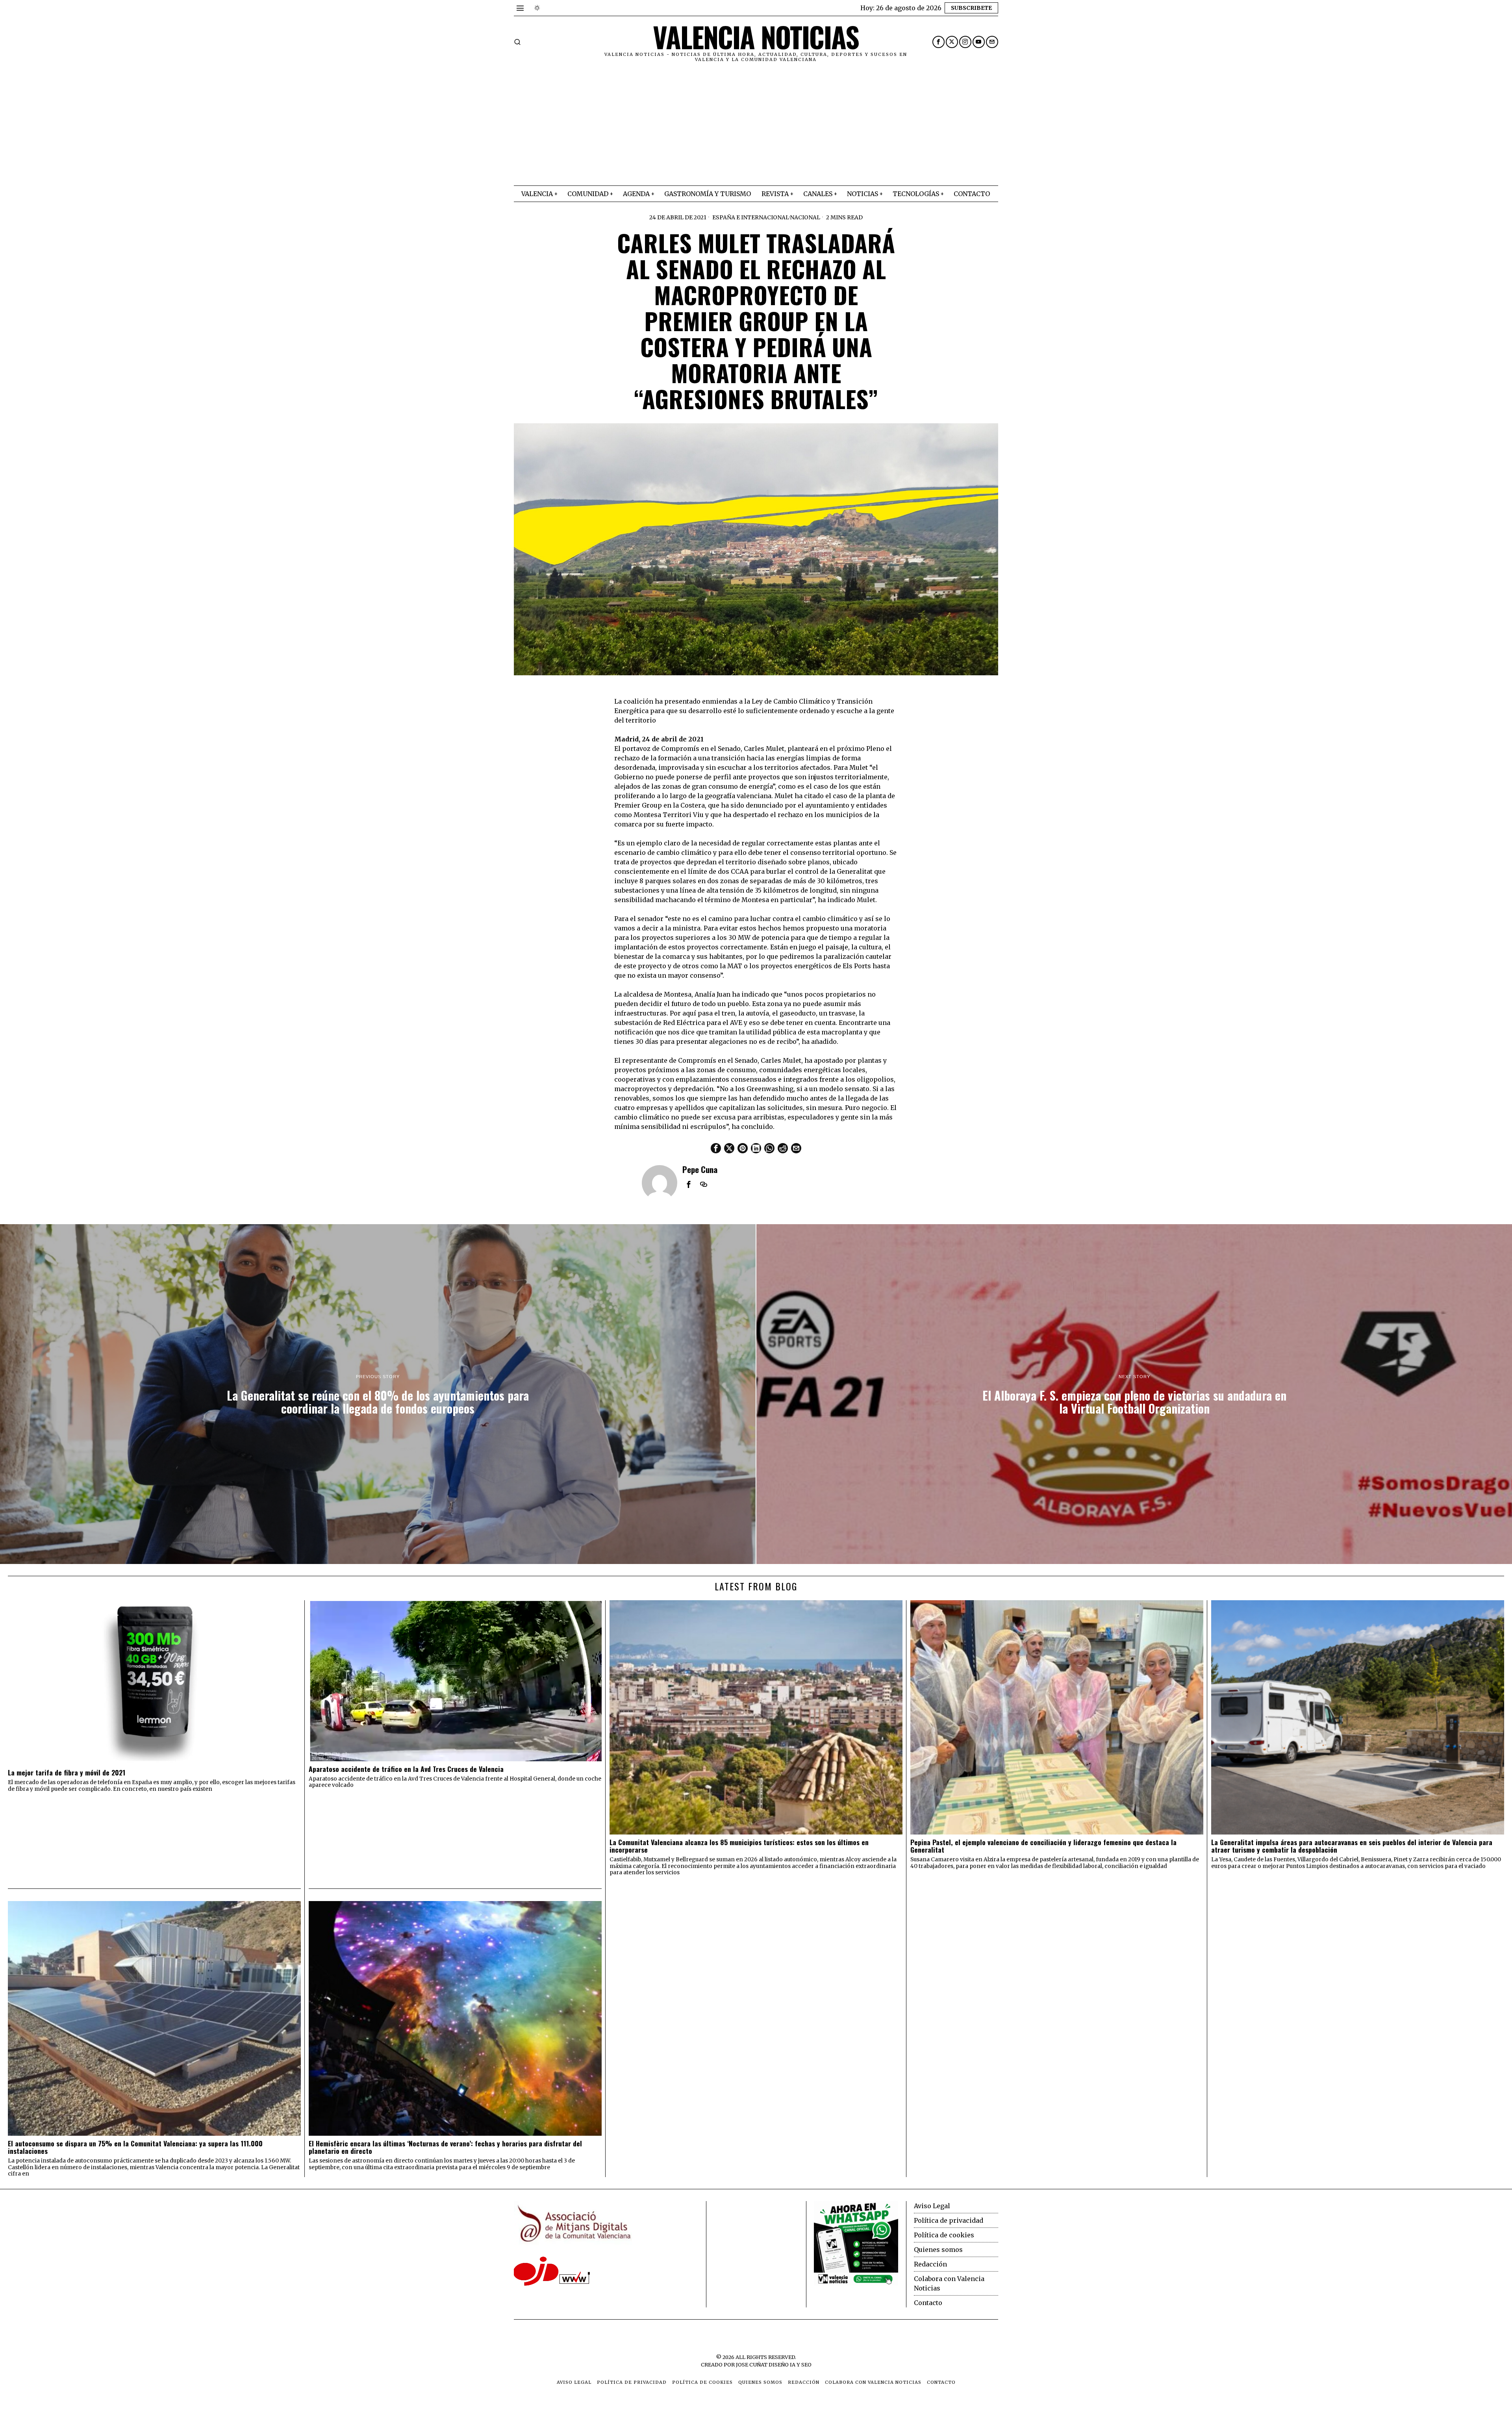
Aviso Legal (932, 2206)
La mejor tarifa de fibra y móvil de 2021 (67, 1772)
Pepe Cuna (700, 1169)
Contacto (928, 2303)
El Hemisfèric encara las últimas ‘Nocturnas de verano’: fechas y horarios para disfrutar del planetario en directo (445, 2147)
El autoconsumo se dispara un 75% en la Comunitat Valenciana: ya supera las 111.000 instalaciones (135, 2147)
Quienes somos (938, 2250)
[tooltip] (939, 42)
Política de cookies (944, 2235)
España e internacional (751, 217)
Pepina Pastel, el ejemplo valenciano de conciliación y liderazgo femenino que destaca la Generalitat (1043, 1846)
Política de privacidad (949, 2220)
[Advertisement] (756, 126)
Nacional (805, 217)
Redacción (930, 2264)
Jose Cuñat (752, 2365)
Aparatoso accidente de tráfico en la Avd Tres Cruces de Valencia (406, 1769)
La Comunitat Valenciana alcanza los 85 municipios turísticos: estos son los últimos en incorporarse (739, 1846)
